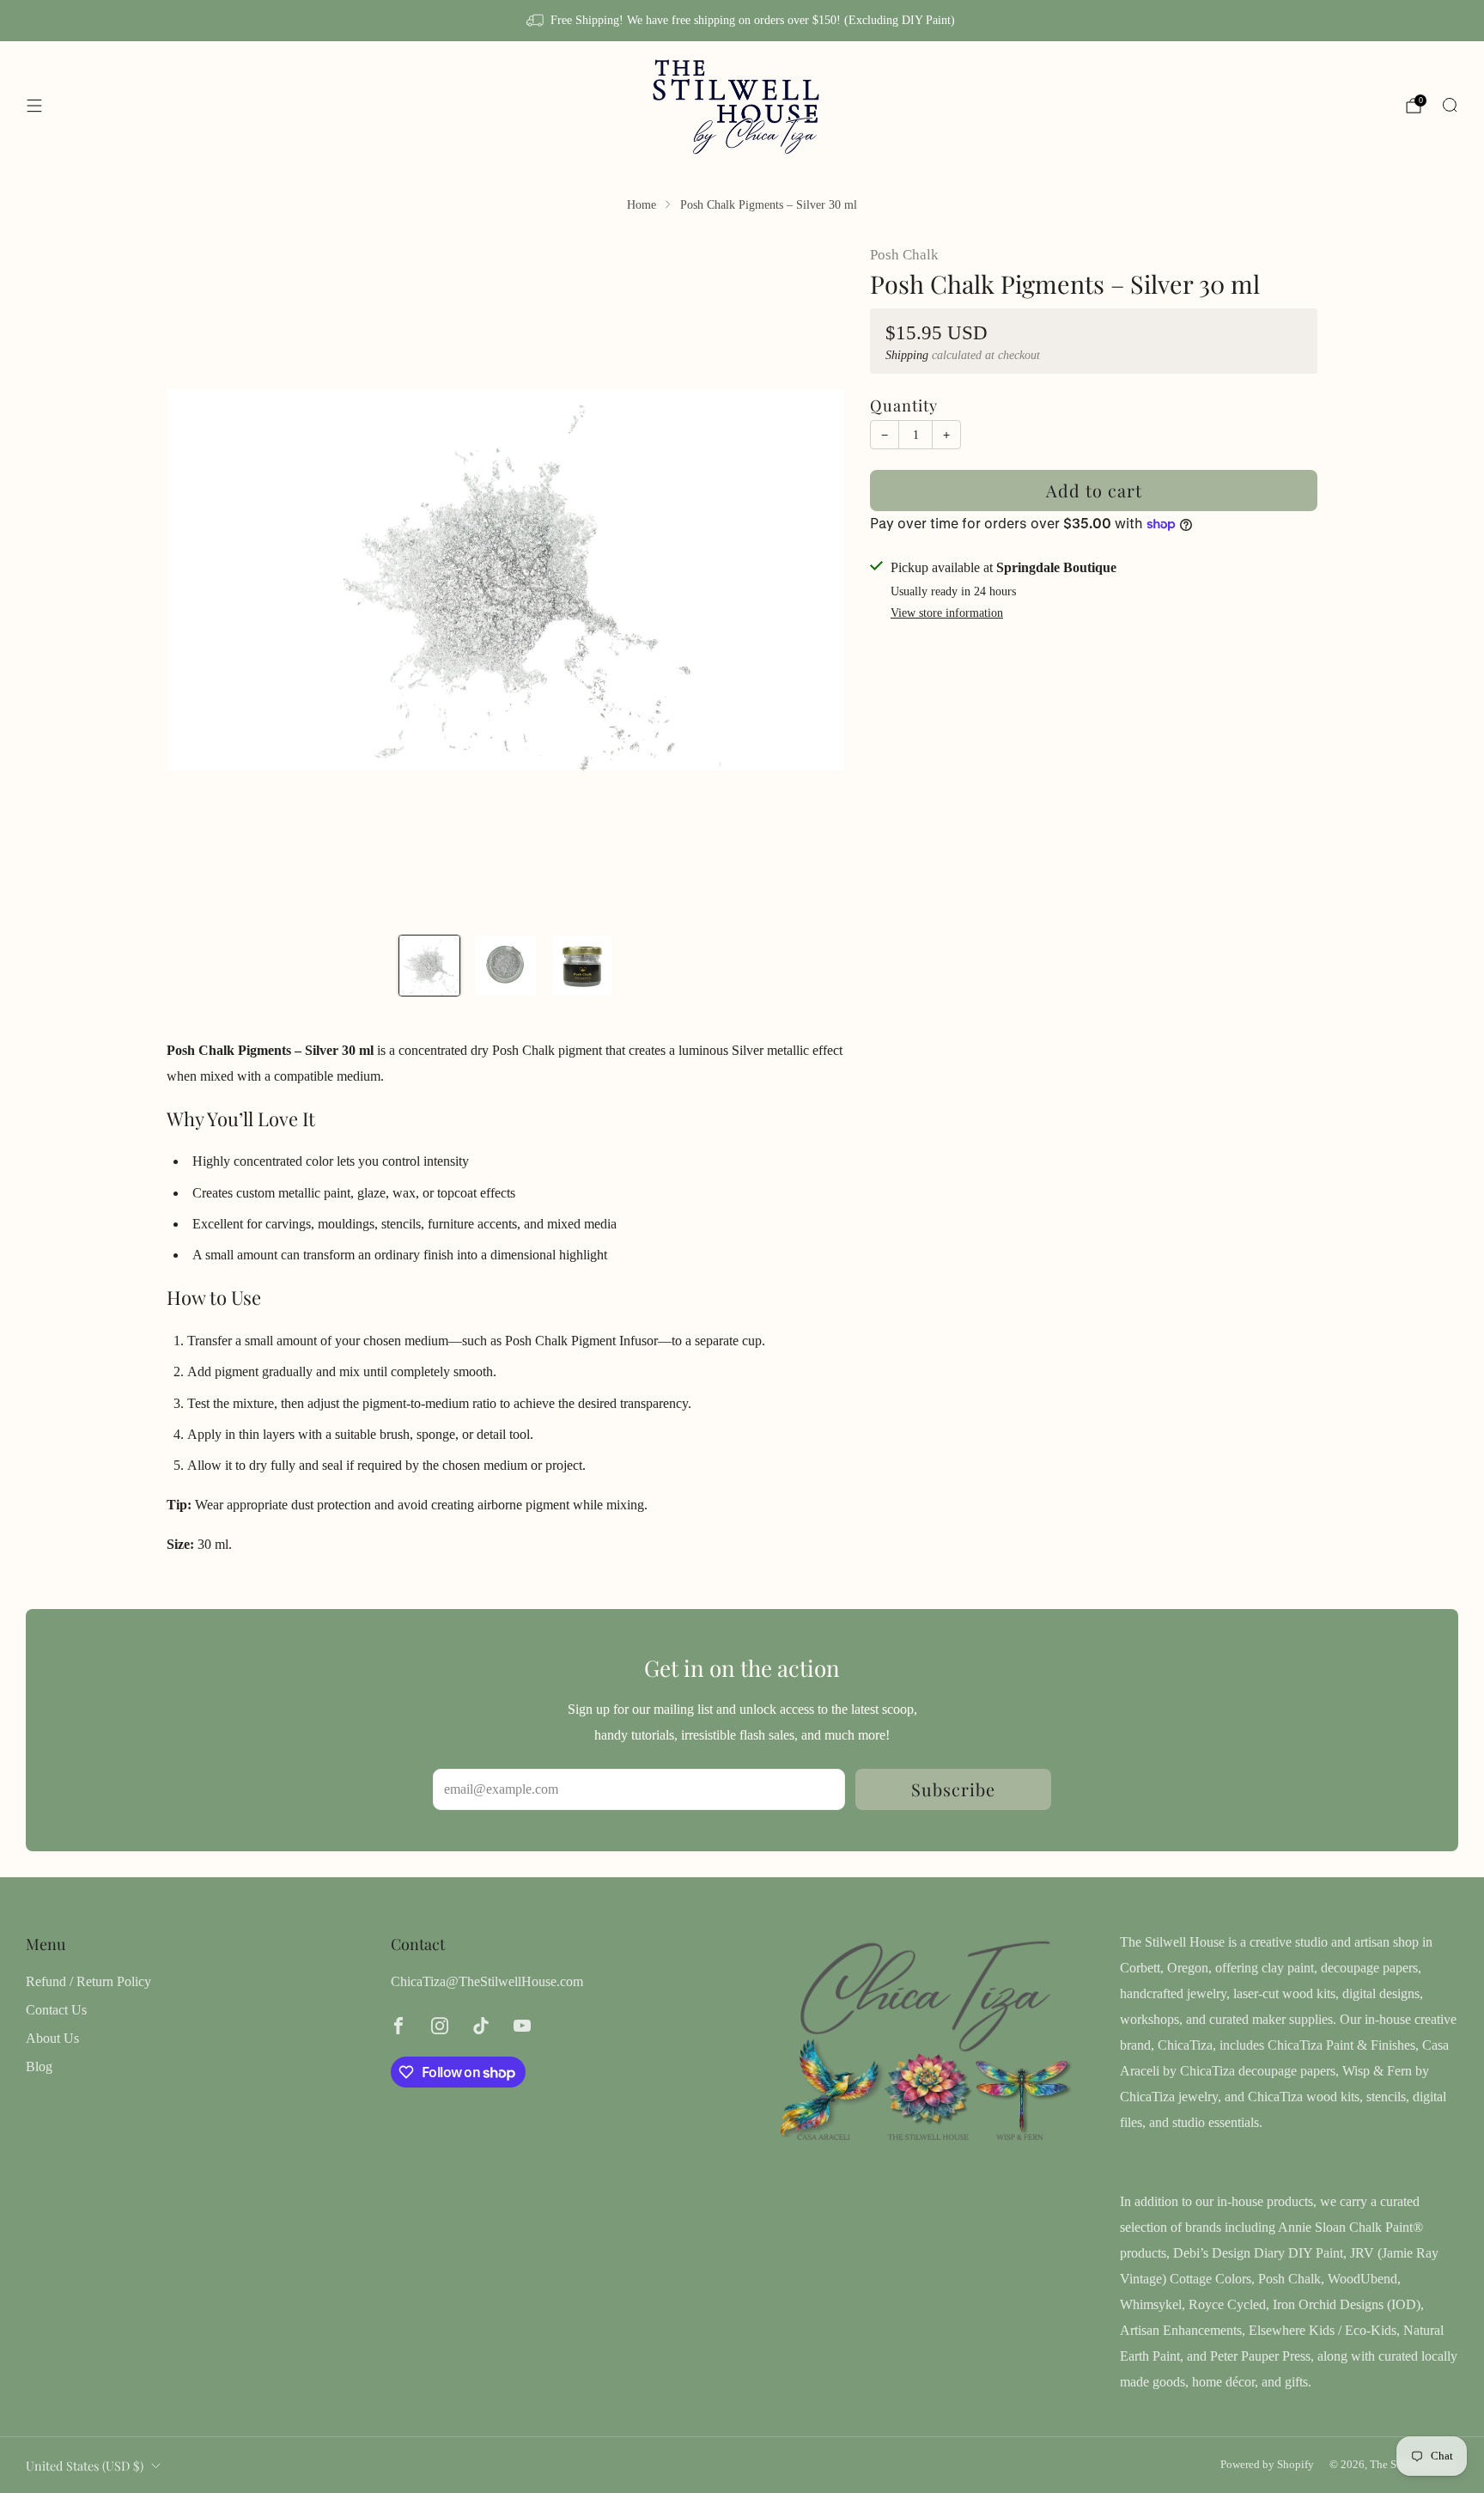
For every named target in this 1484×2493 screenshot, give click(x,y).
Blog (39, 2066)
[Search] (1450, 105)
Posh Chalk (904, 255)
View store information (947, 613)
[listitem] (742, 21)
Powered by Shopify (1267, 2465)
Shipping (907, 355)
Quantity (904, 405)
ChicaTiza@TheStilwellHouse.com (487, 1981)
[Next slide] (811, 580)
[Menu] (34, 106)
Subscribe (953, 1789)
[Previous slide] (200, 580)
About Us (52, 2038)
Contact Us (56, 2010)
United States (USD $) (85, 2466)
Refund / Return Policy (88, 1981)
